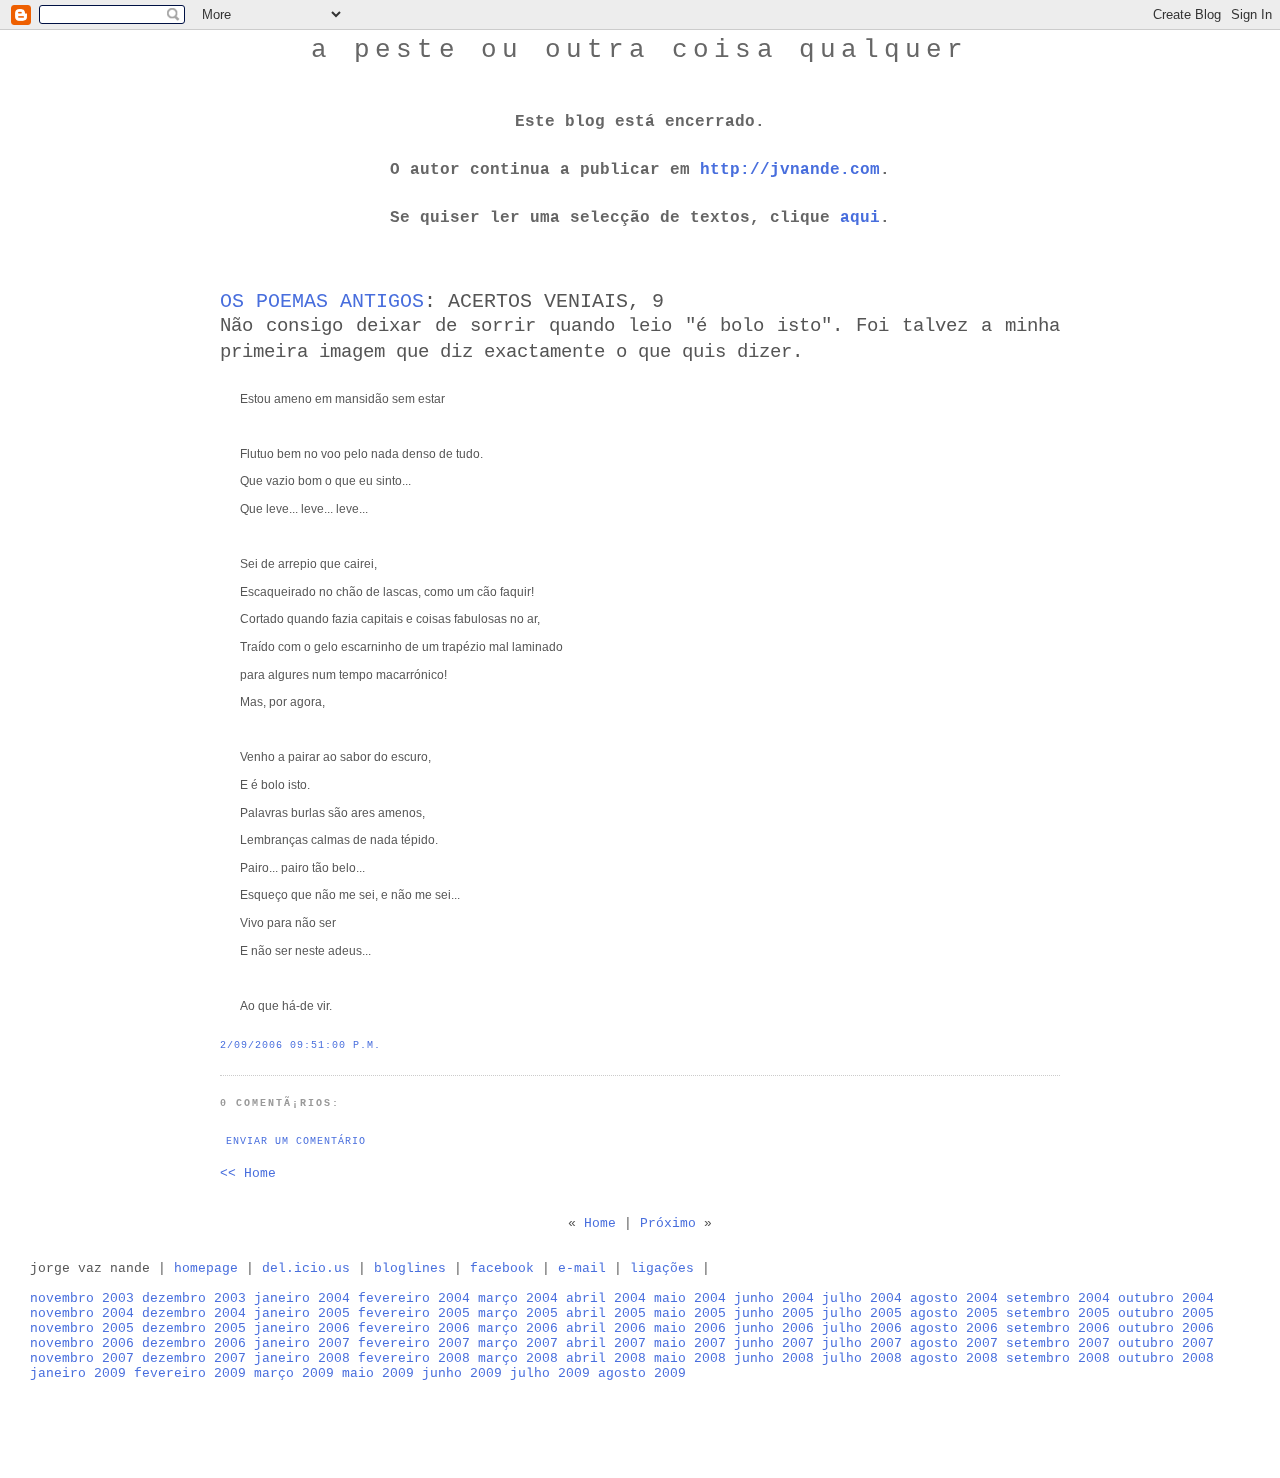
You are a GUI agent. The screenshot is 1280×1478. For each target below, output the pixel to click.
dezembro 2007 (194, 1358)
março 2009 (294, 1373)
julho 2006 (862, 1328)
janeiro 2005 (302, 1313)
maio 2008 (690, 1358)
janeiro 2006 (302, 1328)
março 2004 (518, 1298)
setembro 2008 (1058, 1358)
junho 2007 (774, 1343)
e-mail (582, 1268)
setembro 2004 (1058, 1298)
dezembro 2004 (194, 1313)
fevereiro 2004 (414, 1298)
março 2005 (518, 1313)
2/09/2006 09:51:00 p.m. (300, 1045)
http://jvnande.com (790, 170)
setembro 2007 (1058, 1343)
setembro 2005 (1058, 1313)
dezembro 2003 (194, 1298)
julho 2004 (862, 1298)
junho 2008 (774, 1358)
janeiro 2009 (78, 1373)
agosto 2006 (954, 1328)
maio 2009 (378, 1373)
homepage (206, 1268)
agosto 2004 (954, 1298)
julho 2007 (862, 1343)
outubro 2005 (1166, 1313)
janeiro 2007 (302, 1343)
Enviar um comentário (296, 1141)
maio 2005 (690, 1313)
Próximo (668, 1223)
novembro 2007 (82, 1358)
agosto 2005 (954, 1313)
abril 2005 (606, 1313)
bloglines (410, 1268)
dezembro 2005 (194, 1328)
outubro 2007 (1166, 1343)
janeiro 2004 (302, 1298)
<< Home (248, 1173)
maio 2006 (690, 1328)
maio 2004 (690, 1298)
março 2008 (518, 1358)
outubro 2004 (1166, 1298)
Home (600, 1223)
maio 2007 (690, 1343)
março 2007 (518, 1343)
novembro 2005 (82, 1328)
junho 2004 (774, 1298)
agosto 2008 (954, 1358)
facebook (502, 1268)
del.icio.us (306, 1268)
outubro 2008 (1166, 1358)
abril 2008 (606, 1358)
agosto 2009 (642, 1373)
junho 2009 (462, 1373)
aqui (860, 218)
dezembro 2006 (194, 1343)
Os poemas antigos (322, 301)
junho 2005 (774, 1313)
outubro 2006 (1166, 1328)
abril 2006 (606, 1328)
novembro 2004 (82, 1313)
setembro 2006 (1058, 1328)
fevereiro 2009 (190, 1373)
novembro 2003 (82, 1298)
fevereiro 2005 (414, 1313)
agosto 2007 (954, 1343)
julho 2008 (862, 1358)
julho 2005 (862, 1313)
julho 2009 (550, 1373)
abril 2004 (606, 1298)
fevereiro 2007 (414, 1343)
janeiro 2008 (302, 1358)
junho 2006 (774, 1328)
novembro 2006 (82, 1343)
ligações (662, 1268)
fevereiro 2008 (414, 1358)
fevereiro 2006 (414, 1328)
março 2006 (518, 1328)
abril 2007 (606, 1343)
